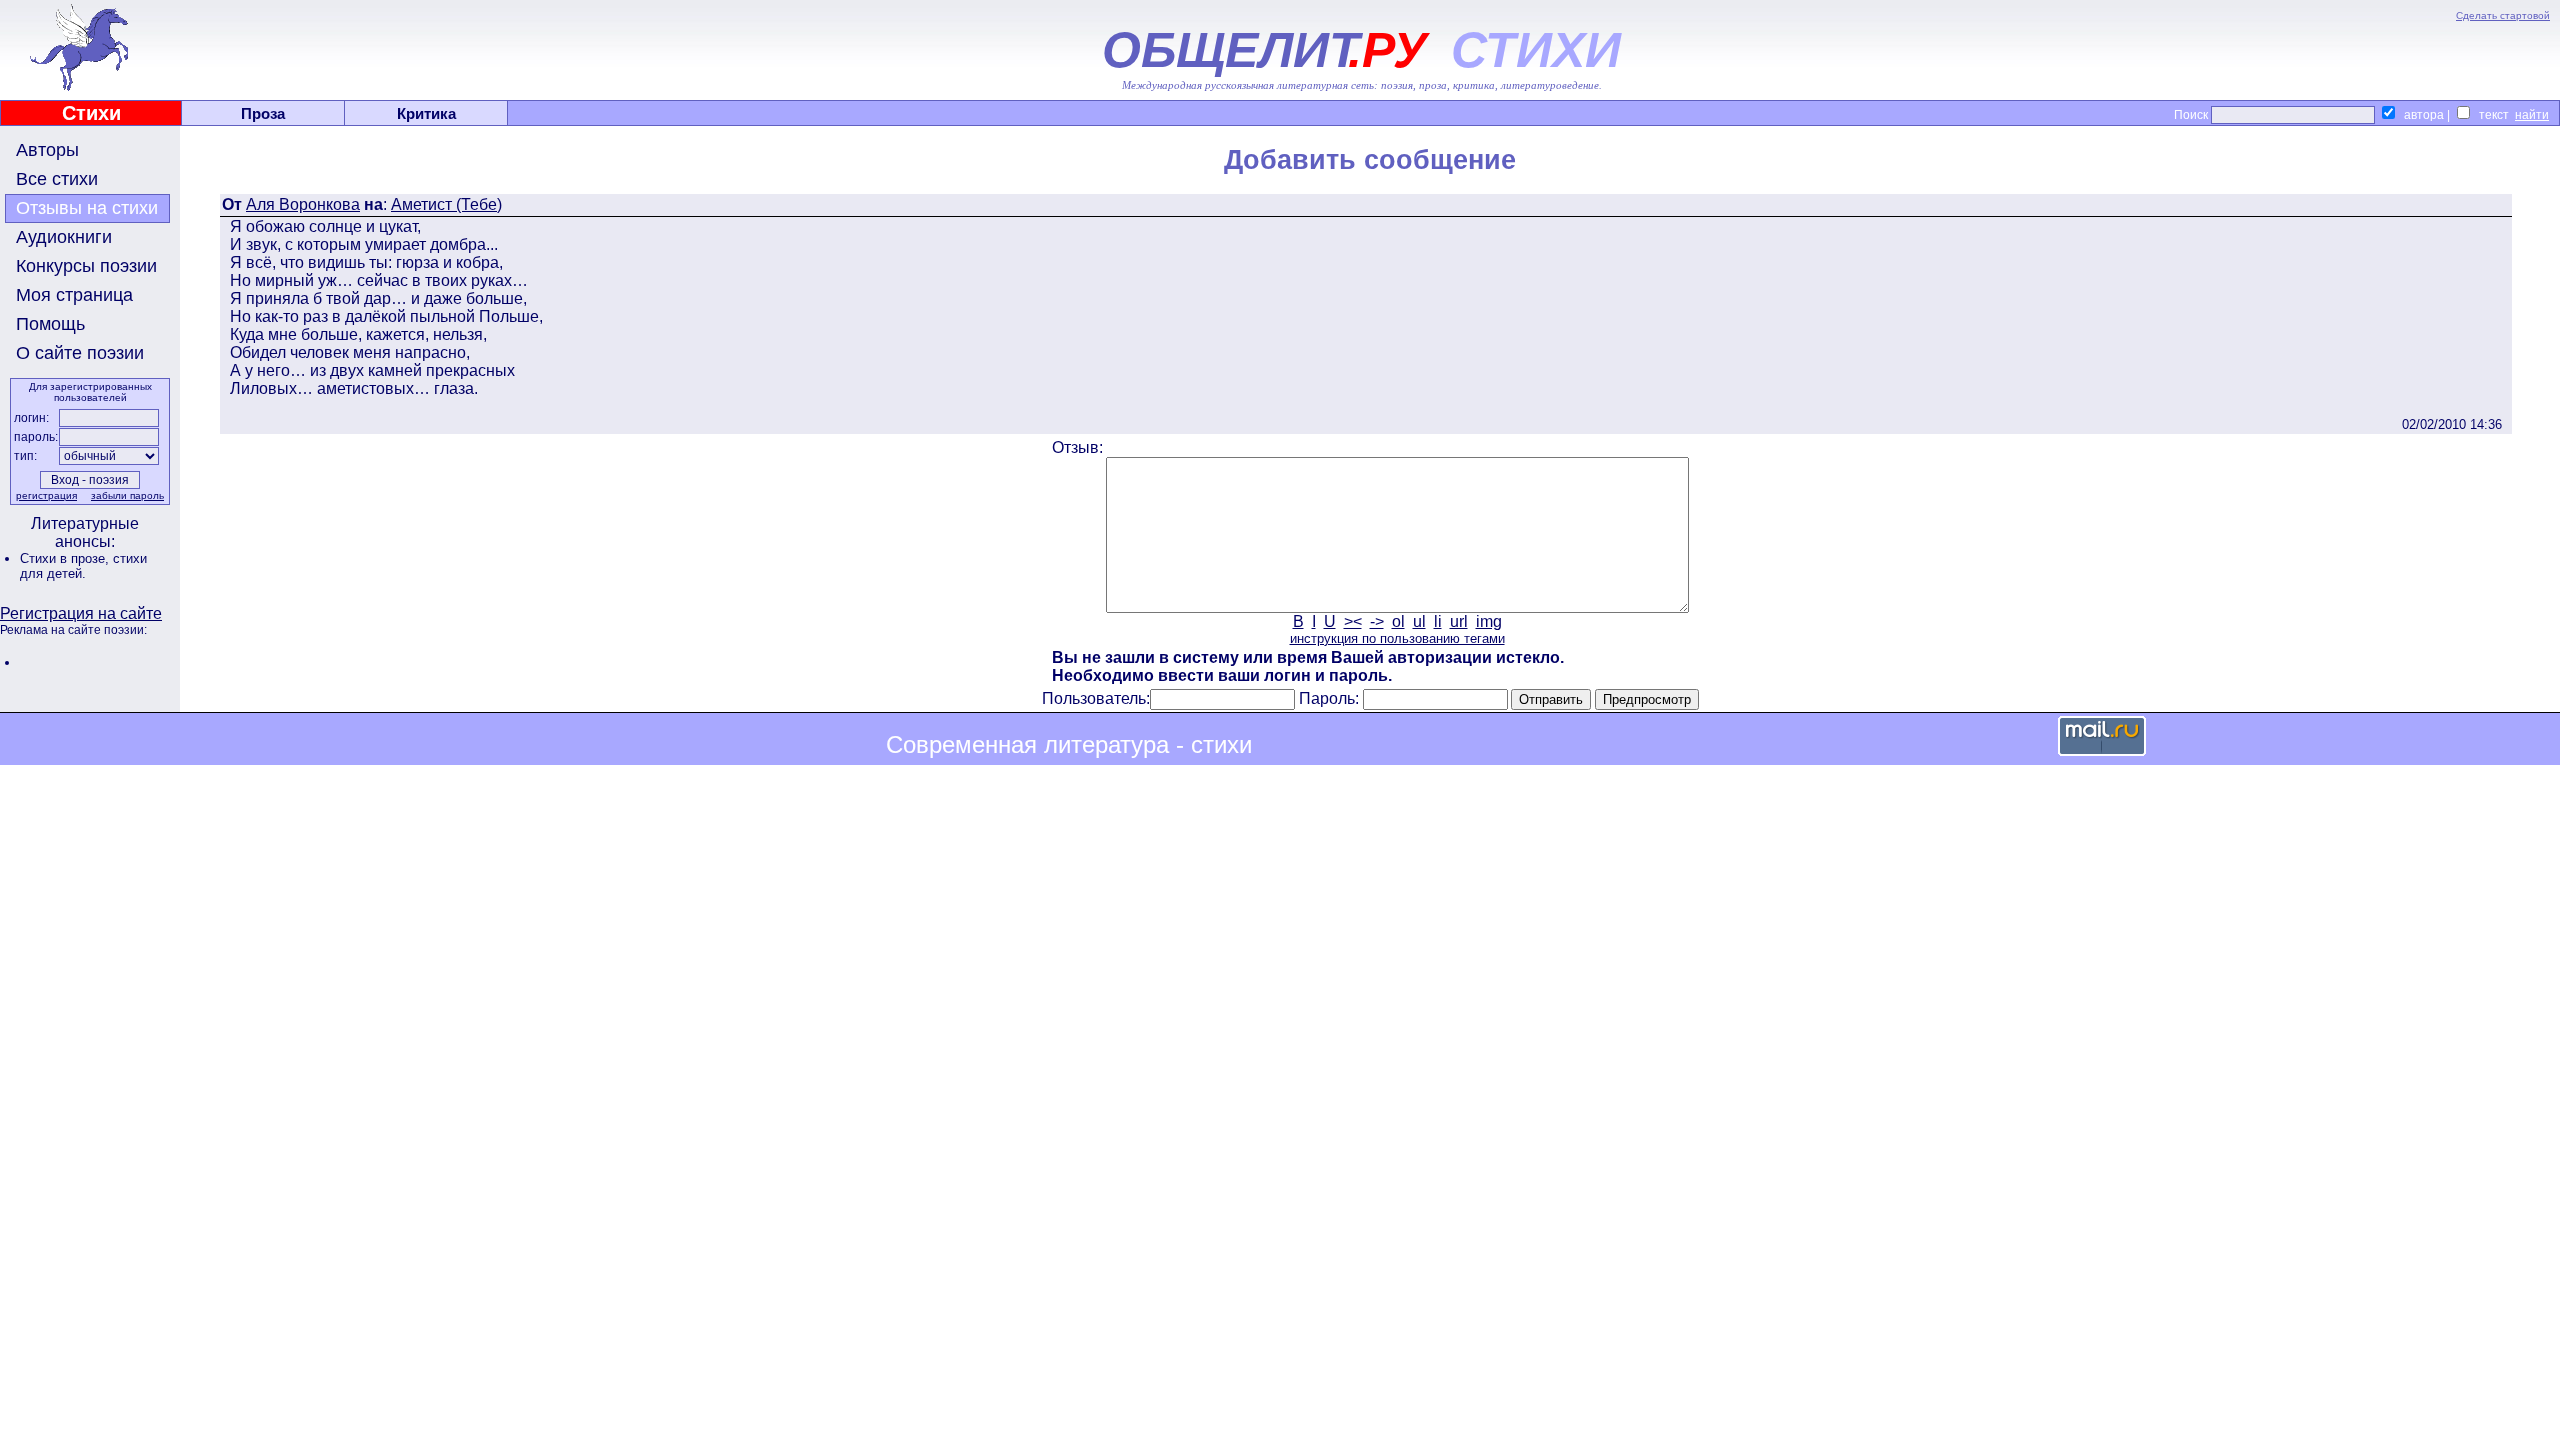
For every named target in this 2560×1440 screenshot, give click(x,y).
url (1459, 621)
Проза (263, 113)
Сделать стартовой (2503, 15)
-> (1377, 621)
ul (1419, 621)
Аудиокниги (64, 237)
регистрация (46, 495)
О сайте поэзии (80, 353)
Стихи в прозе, (66, 558)
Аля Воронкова (303, 204)
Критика (426, 113)
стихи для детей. (83, 566)
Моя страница (74, 295)
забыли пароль (127, 495)
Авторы (47, 150)
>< (1353, 621)
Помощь (50, 324)
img (1489, 621)
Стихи (91, 113)
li (1438, 621)
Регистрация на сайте (81, 613)
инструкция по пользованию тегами (1397, 638)
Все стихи (57, 179)
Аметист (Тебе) (446, 204)
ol (1398, 621)
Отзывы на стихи (87, 208)
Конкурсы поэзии (86, 266)
